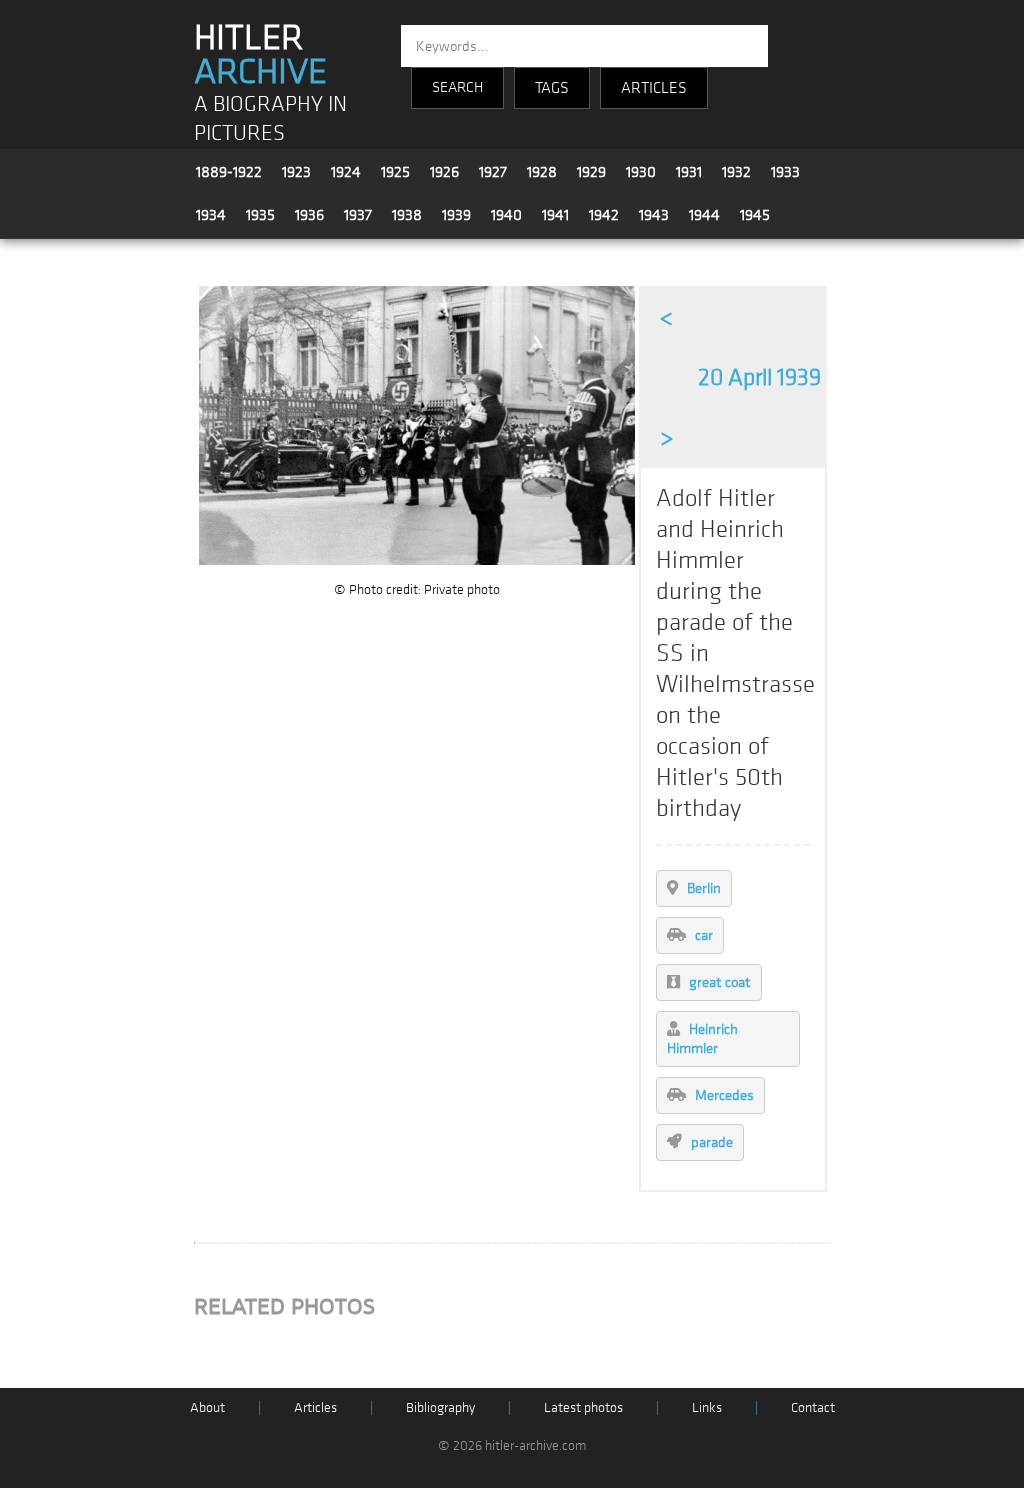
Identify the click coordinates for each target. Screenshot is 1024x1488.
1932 (736, 172)
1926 (444, 172)
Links (707, 1407)
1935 (260, 215)
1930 (641, 172)
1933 (785, 172)
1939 (456, 215)
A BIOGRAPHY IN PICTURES (270, 119)
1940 (506, 215)
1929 (591, 172)
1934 (211, 215)
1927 (493, 172)
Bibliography (440, 1407)
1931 (689, 172)
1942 (604, 215)
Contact (813, 1407)
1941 (555, 215)
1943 (654, 215)
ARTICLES (654, 88)
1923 (296, 172)
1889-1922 (229, 172)
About (207, 1407)
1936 (309, 215)
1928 (542, 172)
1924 (346, 172)
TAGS (552, 88)
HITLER (260, 55)
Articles (315, 1407)
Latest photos (583, 1407)
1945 (755, 215)
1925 (395, 172)
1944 (704, 215)
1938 (407, 215)
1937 (358, 215)
